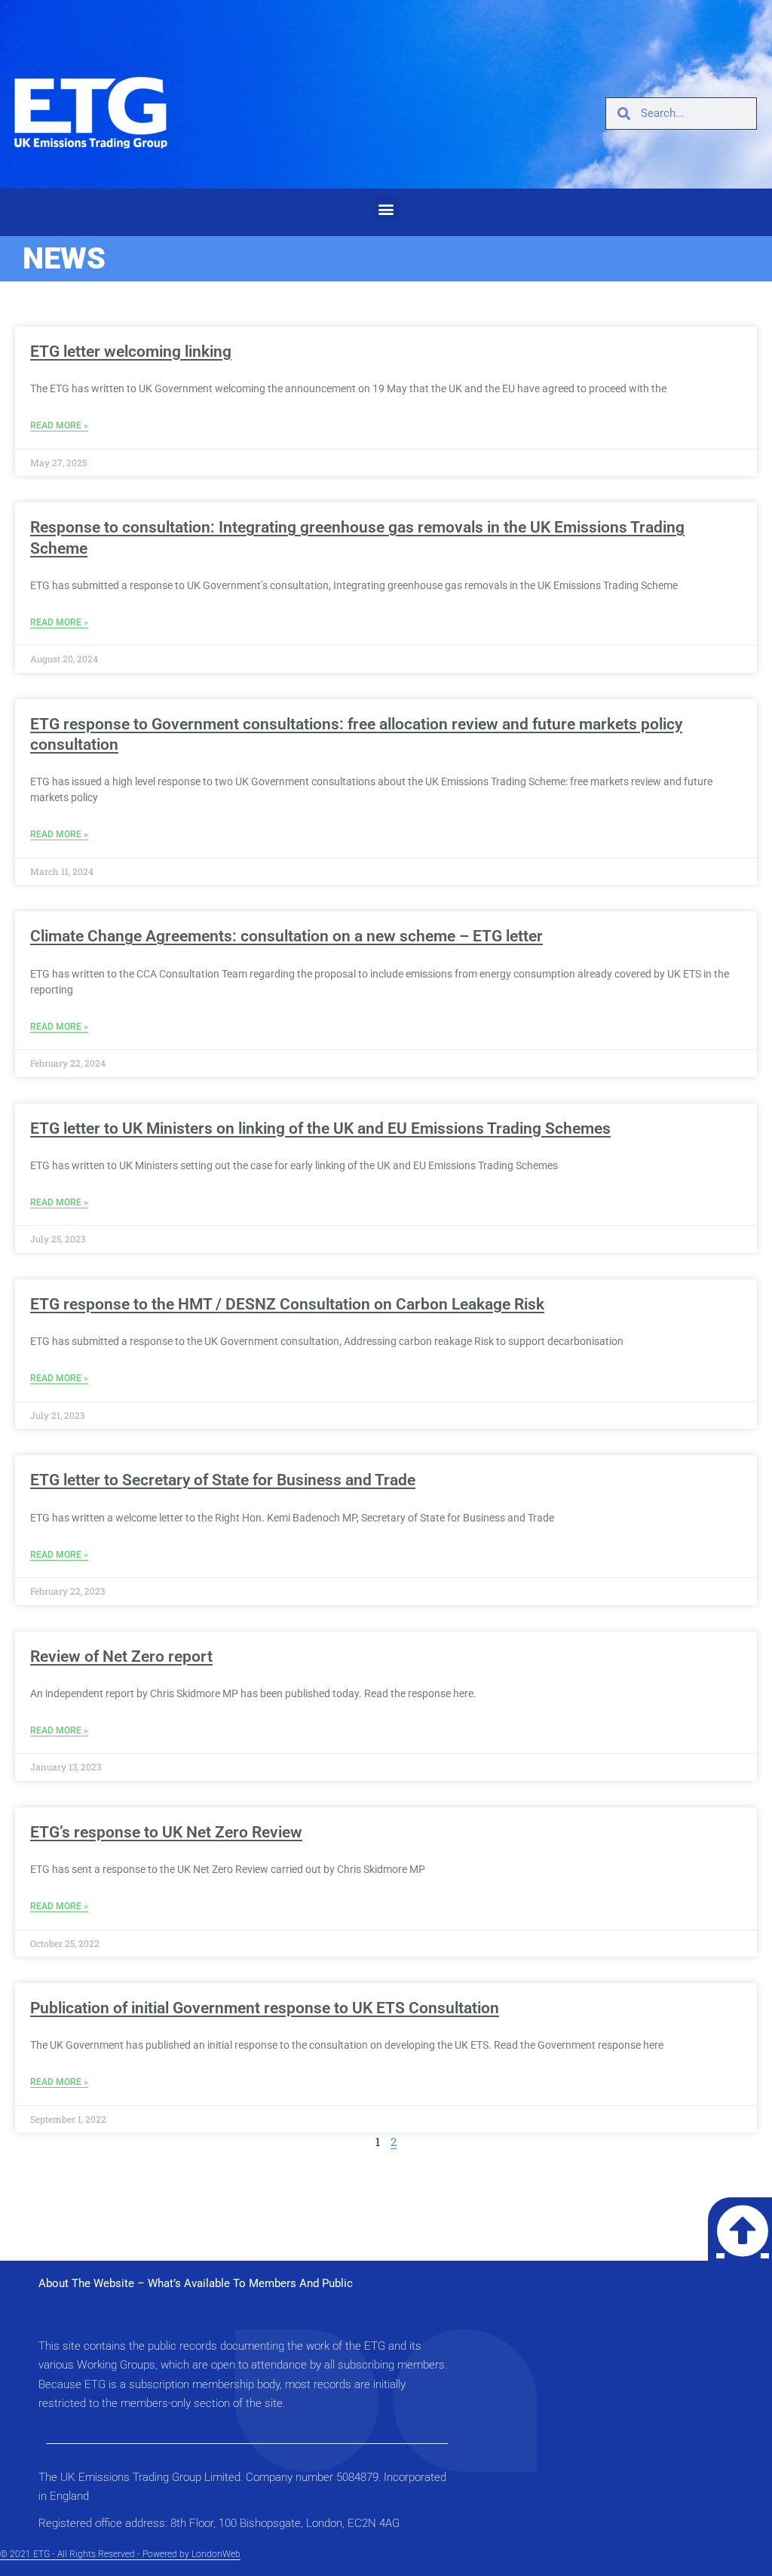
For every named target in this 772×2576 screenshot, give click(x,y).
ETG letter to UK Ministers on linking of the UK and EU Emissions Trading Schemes (320, 1128)
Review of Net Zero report (121, 1656)
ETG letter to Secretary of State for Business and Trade (223, 1480)
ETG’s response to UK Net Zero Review (166, 1832)
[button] (386, 209)
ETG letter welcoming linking (131, 352)
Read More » (59, 425)
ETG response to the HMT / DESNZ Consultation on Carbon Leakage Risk (287, 1304)
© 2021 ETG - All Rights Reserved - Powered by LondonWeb (120, 2554)
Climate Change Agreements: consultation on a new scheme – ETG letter (286, 936)
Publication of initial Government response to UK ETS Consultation (265, 2008)
